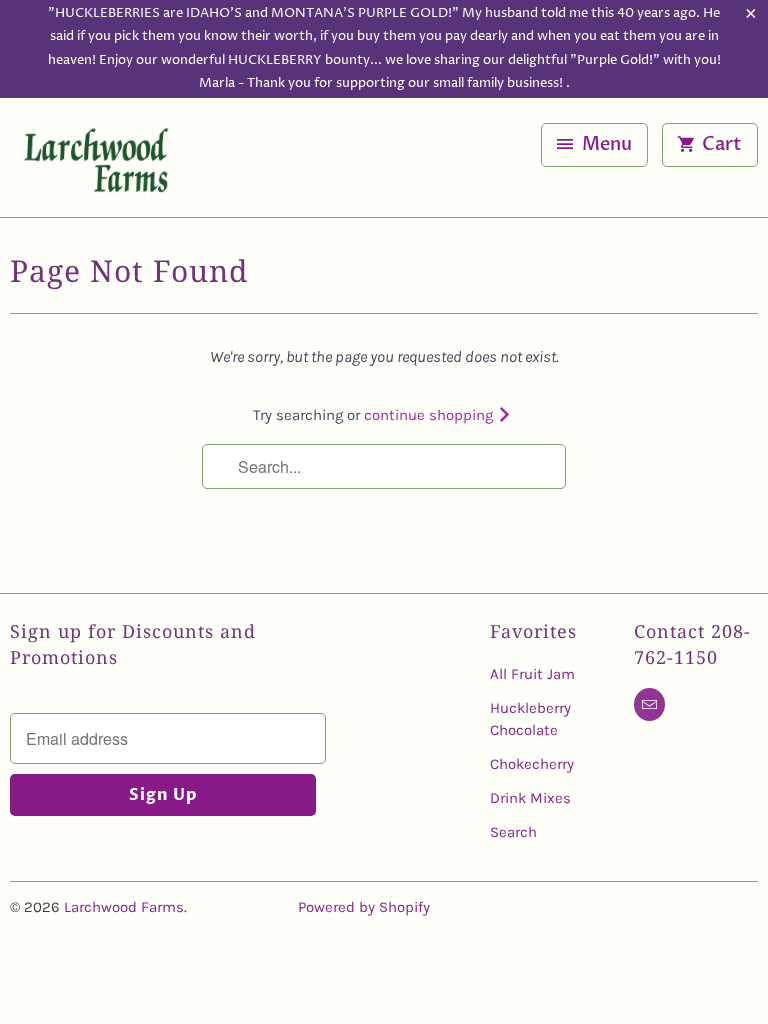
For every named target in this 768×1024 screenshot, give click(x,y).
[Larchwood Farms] (96, 165)
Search (513, 832)
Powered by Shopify (364, 907)
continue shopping (430, 415)
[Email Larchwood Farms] (649, 704)
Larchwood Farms (124, 907)
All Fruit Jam (532, 674)
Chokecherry (532, 764)
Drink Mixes (530, 798)
